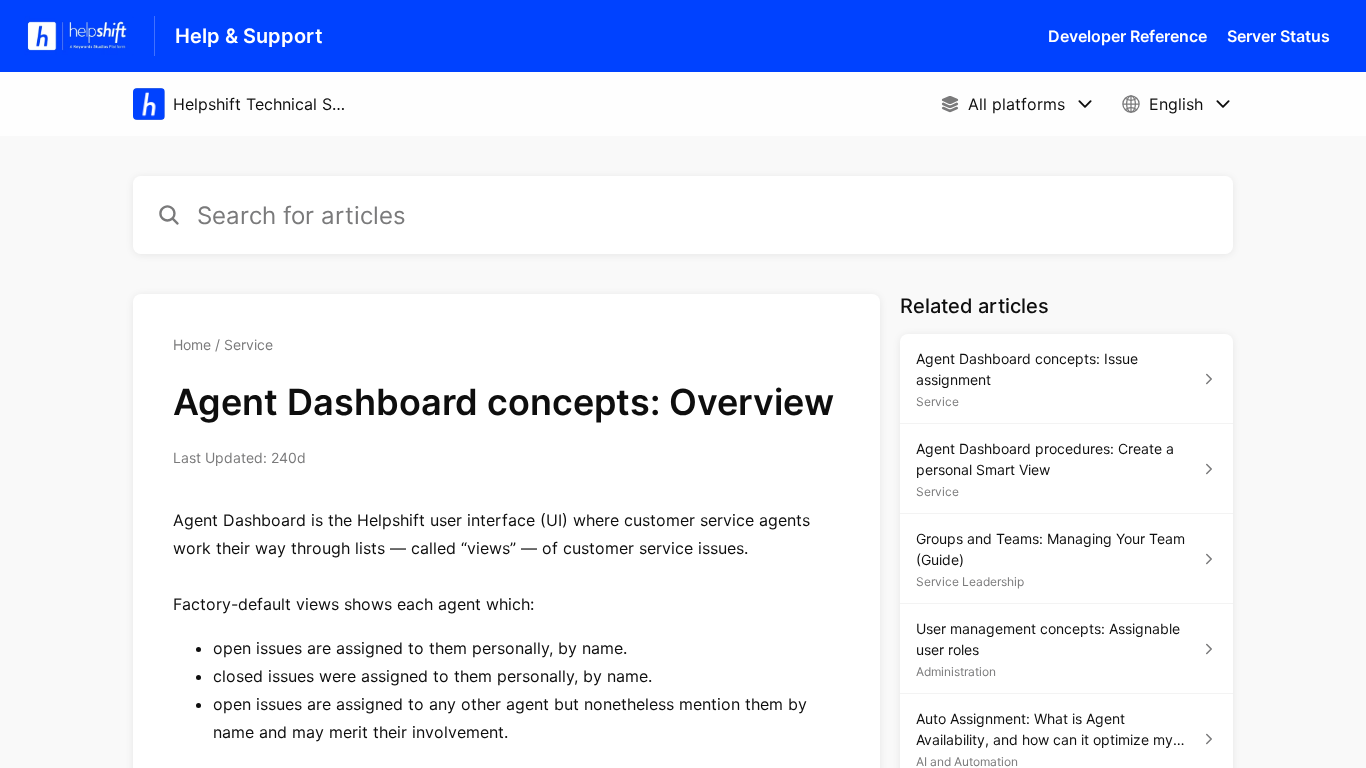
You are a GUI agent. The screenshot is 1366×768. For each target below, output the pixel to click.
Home (192, 344)
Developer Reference (1127, 36)
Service (248, 344)
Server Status (1278, 36)
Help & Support (249, 36)
